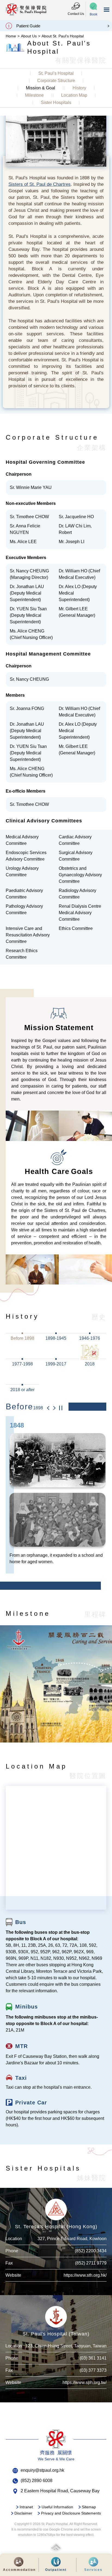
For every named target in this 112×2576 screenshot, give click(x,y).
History (79, 88)
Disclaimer (23, 2520)
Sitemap (89, 2513)
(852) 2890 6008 (37, 2487)
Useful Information (57, 2513)
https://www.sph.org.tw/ (85, 2389)
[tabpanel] (56, 1501)
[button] (93, 10)
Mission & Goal (41, 88)
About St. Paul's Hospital (63, 36)
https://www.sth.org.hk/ (85, 2282)
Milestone (34, 95)
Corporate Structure (56, 81)
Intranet (26, 2513)
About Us (29, 36)
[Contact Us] (76, 6)
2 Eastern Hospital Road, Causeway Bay (60, 2497)
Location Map (74, 95)
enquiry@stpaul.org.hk (42, 2476)
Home (11, 36)
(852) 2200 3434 (91, 2257)
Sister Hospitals (56, 103)
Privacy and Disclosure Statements (71, 2520)
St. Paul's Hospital (56, 73)
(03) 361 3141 (93, 2365)
